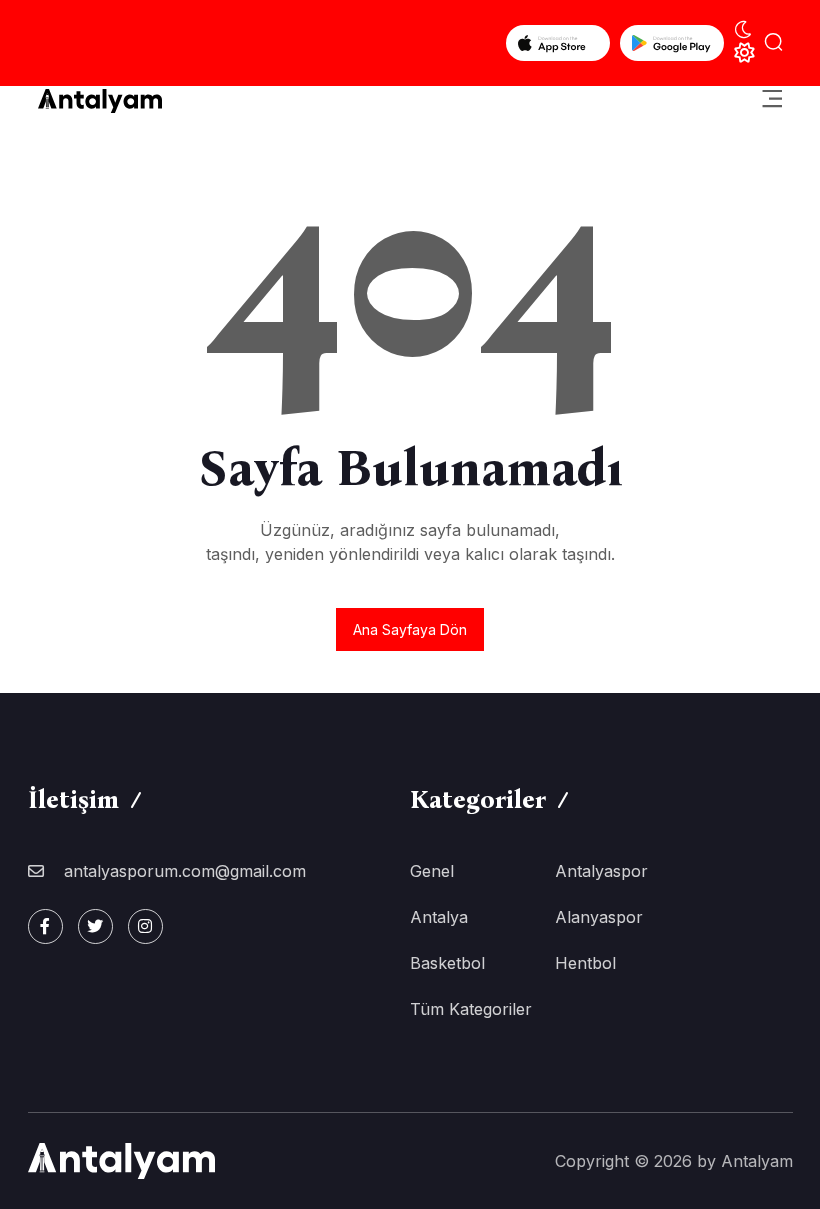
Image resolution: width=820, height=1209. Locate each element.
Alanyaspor (599, 917)
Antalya (439, 917)
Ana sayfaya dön (410, 629)
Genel (432, 871)
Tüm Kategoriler (471, 1009)
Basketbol (447, 963)
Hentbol (585, 963)
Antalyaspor (601, 871)
